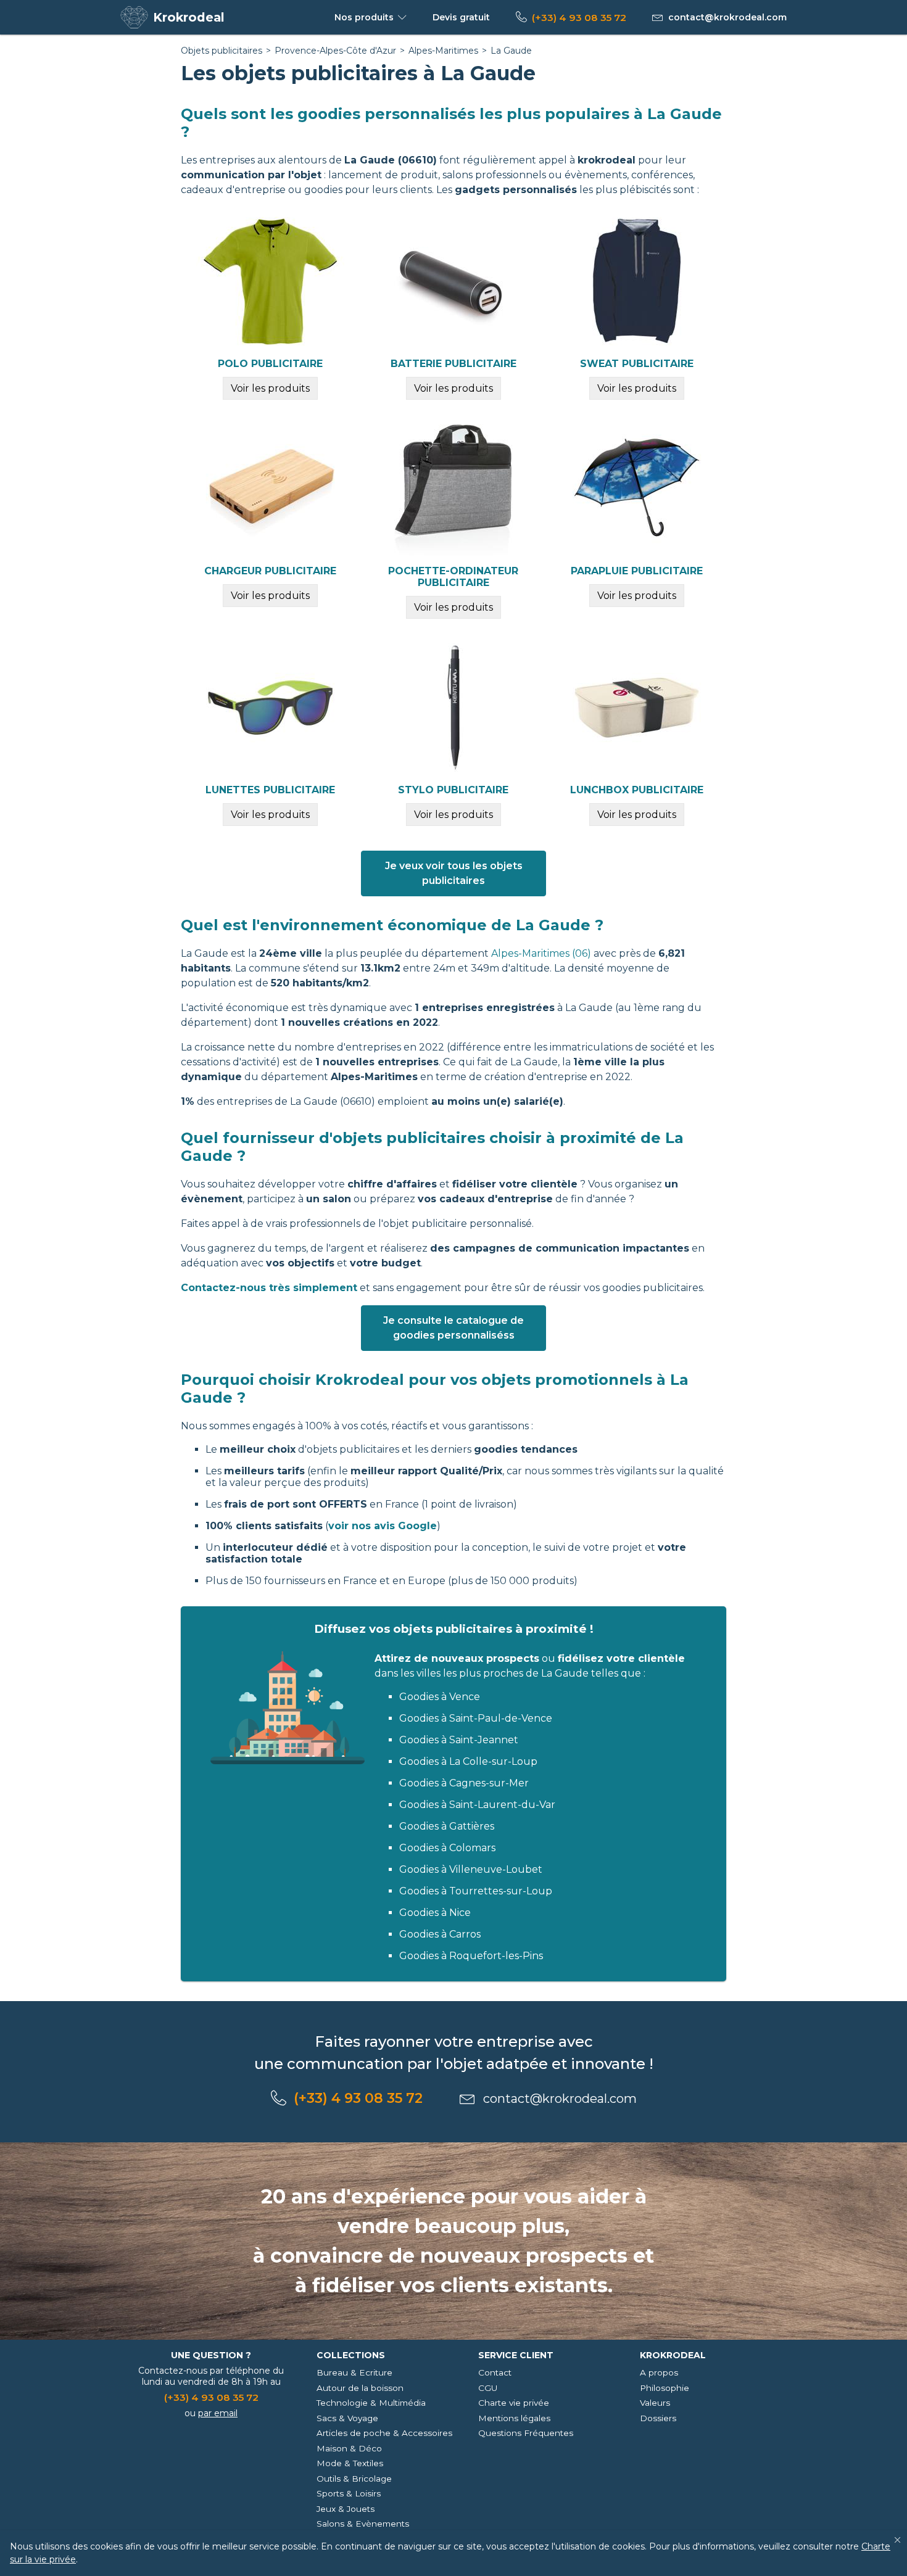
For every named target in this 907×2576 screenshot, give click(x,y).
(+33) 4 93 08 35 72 (579, 18)
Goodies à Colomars (447, 1848)
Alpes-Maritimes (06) (541, 953)
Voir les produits (270, 388)
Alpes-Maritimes (443, 51)
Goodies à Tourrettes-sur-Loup (476, 1891)
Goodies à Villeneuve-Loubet (471, 1869)
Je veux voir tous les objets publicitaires (454, 873)
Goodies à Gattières (447, 1826)
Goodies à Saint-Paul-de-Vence (476, 1718)
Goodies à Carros (440, 1934)
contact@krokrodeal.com (727, 17)
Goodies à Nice (435, 1913)
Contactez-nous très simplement (269, 1288)
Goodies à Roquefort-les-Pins (471, 1956)
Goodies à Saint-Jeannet (459, 1740)
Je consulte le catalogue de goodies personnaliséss (453, 1328)
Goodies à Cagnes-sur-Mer (464, 1783)
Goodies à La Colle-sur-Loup (468, 1761)
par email (218, 2413)
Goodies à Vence (440, 1697)
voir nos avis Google (383, 1526)
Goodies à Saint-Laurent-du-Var (477, 1805)
